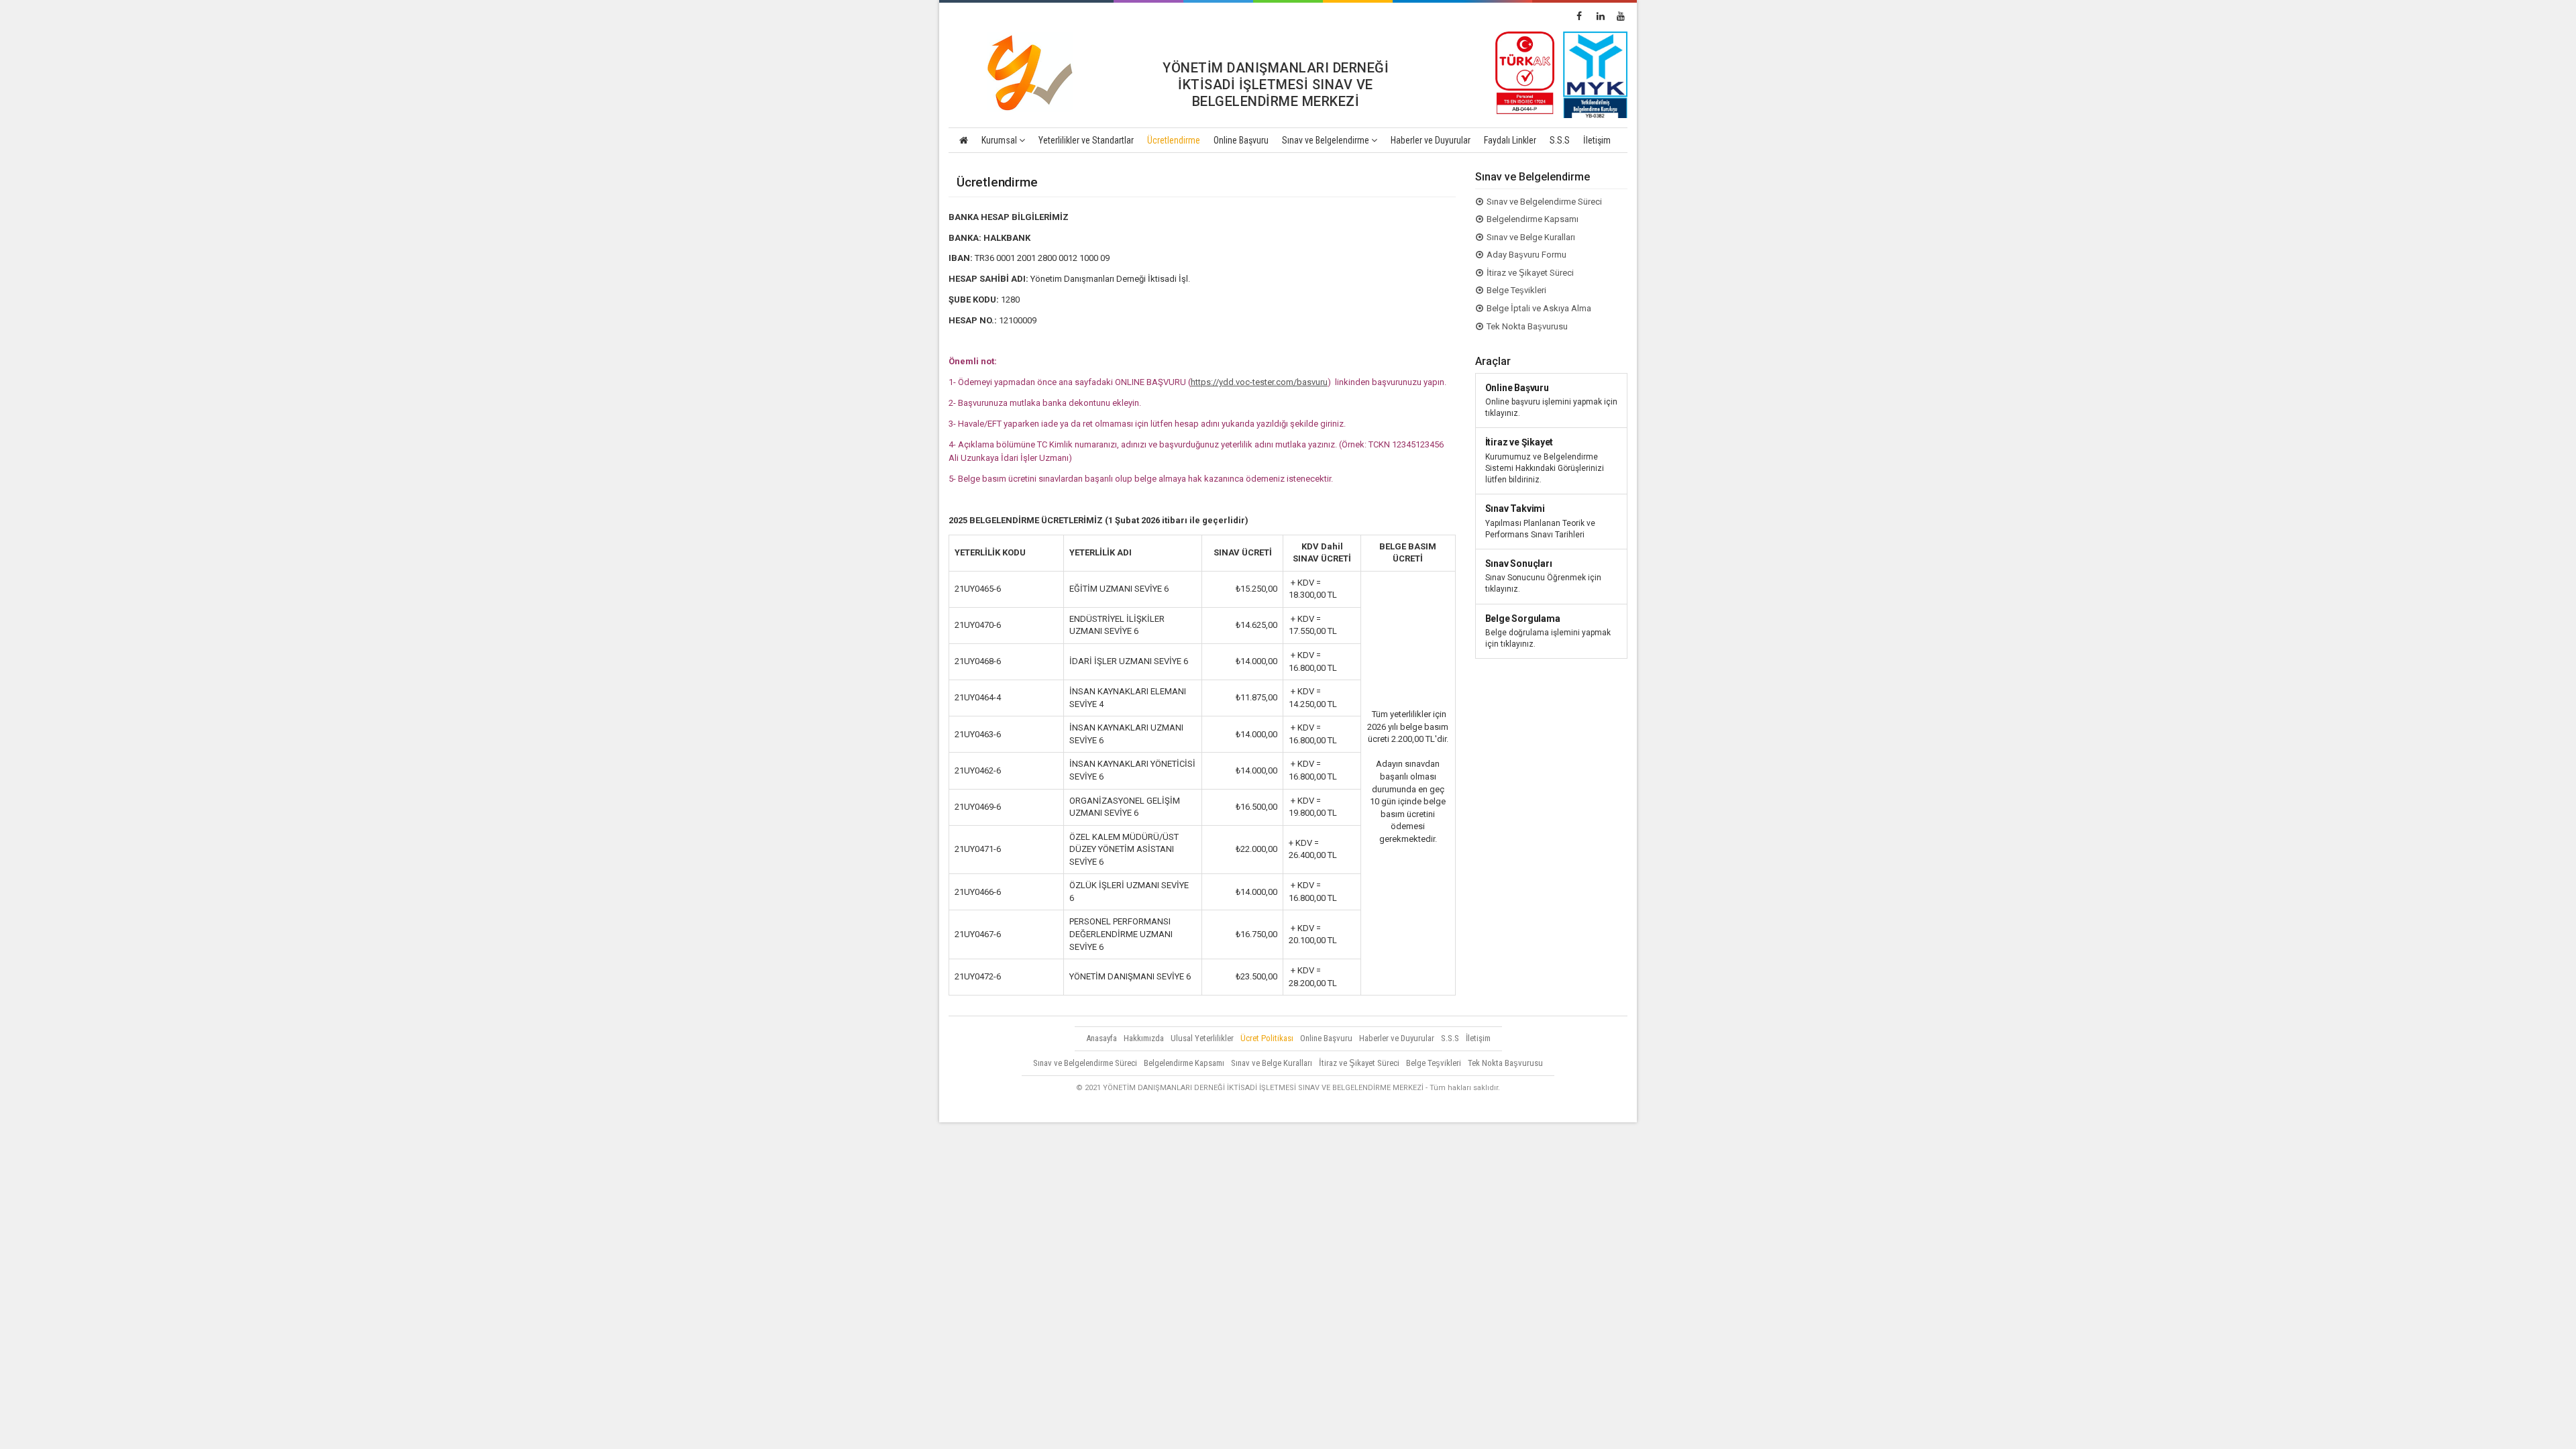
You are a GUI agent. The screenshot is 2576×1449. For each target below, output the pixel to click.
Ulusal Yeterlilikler (1202, 1038)
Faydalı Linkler (1510, 140)
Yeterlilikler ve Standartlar (1086, 140)
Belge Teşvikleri (1516, 290)
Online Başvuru (1241, 140)
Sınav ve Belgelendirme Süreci (1544, 202)
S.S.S (1560, 140)
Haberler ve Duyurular (1431, 140)
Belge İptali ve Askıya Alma (1539, 308)
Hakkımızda (1144, 1038)
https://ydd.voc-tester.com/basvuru (1259, 382)
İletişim (1597, 140)
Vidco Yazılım (1603, 1106)
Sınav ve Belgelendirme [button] (1327, 140)
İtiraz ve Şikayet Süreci (1530, 273)
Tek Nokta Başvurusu (1527, 326)
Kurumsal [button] (1000, 140)
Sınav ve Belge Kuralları (1531, 237)
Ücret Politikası (1267, 1038)
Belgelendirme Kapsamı (1533, 219)
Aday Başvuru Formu (1526, 255)
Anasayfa (1102, 1038)
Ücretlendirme (1174, 140)
